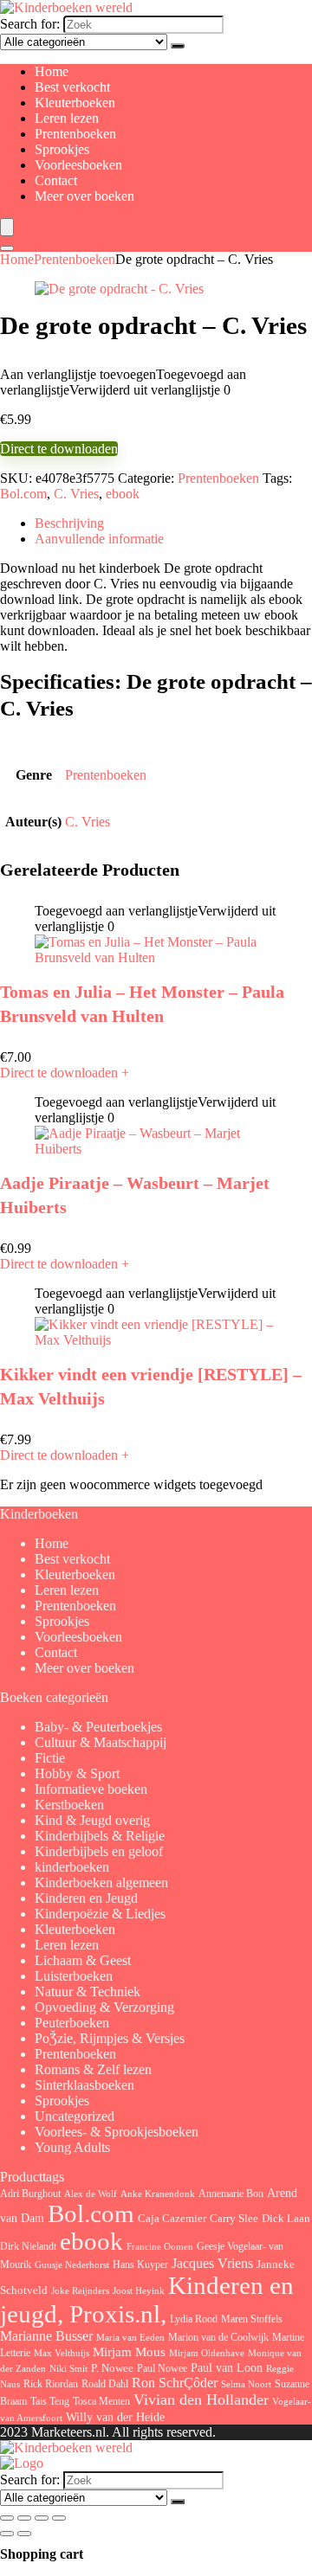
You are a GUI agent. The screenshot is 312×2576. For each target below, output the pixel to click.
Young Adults (72, 2147)
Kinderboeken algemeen (101, 1882)
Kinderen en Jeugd (86, 1898)
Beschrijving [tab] (69, 523)
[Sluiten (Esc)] (59, 2518)
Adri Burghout (30, 2194)
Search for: (30, 24)
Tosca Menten (101, 2402)
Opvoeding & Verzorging (104, 2007)
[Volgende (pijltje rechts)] (24, 2534)
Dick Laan (286, 2218)
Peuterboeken (72, 2023)
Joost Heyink (139, 2291)
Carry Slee (234, 2219)
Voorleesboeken (78, 165)
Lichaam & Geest (83, 1960)
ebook (123, 494)
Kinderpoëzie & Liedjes (100, 1914)
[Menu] (7, 227)
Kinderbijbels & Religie (100, 1836)
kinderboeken (72, 1867)
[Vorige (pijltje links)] (7, 2534)
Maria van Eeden (130, 2338)
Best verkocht (72, 87)
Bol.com (23, 494)
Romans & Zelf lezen (93, 2069)
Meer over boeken (84, 196)
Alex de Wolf (91, 2194)
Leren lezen (67, 118)
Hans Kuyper (140, 2264)
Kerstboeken (69, 1805)
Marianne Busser (46, 2336)
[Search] (7, 248)
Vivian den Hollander (201, 2399)
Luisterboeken (74, 1976)
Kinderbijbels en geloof (99, 1851)
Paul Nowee (162, 2368)
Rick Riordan (51, 2384)
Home (52, 71)
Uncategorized (75, 2116)
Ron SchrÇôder (175, 2383)
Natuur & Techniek (88, 1991)
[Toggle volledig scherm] (24, 2518)
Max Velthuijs (62, 2353)
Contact (56, 180)
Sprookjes (62, 149)
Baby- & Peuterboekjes (98, 1727)
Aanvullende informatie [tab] (99, 539)
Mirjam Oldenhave (207, 2353)
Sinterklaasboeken (84, 2085)
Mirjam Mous (129, 2352)
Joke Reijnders (80, 2290)
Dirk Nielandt (28, 2246)
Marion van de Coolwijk (218, 2338)
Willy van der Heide (115, 2417)
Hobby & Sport (77, 1773)
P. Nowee (112, 2368)
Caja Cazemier (172, 2218)
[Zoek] (178, 46)
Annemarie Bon (231, 2194)
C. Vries (76, 494)
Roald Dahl (105, 2384)
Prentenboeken (75, 134)
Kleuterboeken (75, 103)
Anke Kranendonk (158, 2194)
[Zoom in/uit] (7, 2518)
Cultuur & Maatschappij (101, 1742)
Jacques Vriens (212, 2263)
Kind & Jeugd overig (92, 1820)
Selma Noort (246, 2384)
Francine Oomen (160, 2247)
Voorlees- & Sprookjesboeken (117, 2132)
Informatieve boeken (91, 1789)
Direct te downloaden (59, 449)
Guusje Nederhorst (72, 2264)
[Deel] (42, 2518)
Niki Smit (68, 2369)
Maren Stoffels (252, 2319)
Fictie (50, 1758)
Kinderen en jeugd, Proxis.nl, (147, 2300)
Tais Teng (50, 2401)
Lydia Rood (194, 2319)
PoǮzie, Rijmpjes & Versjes (110, 2038)
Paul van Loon (227, 2367)
